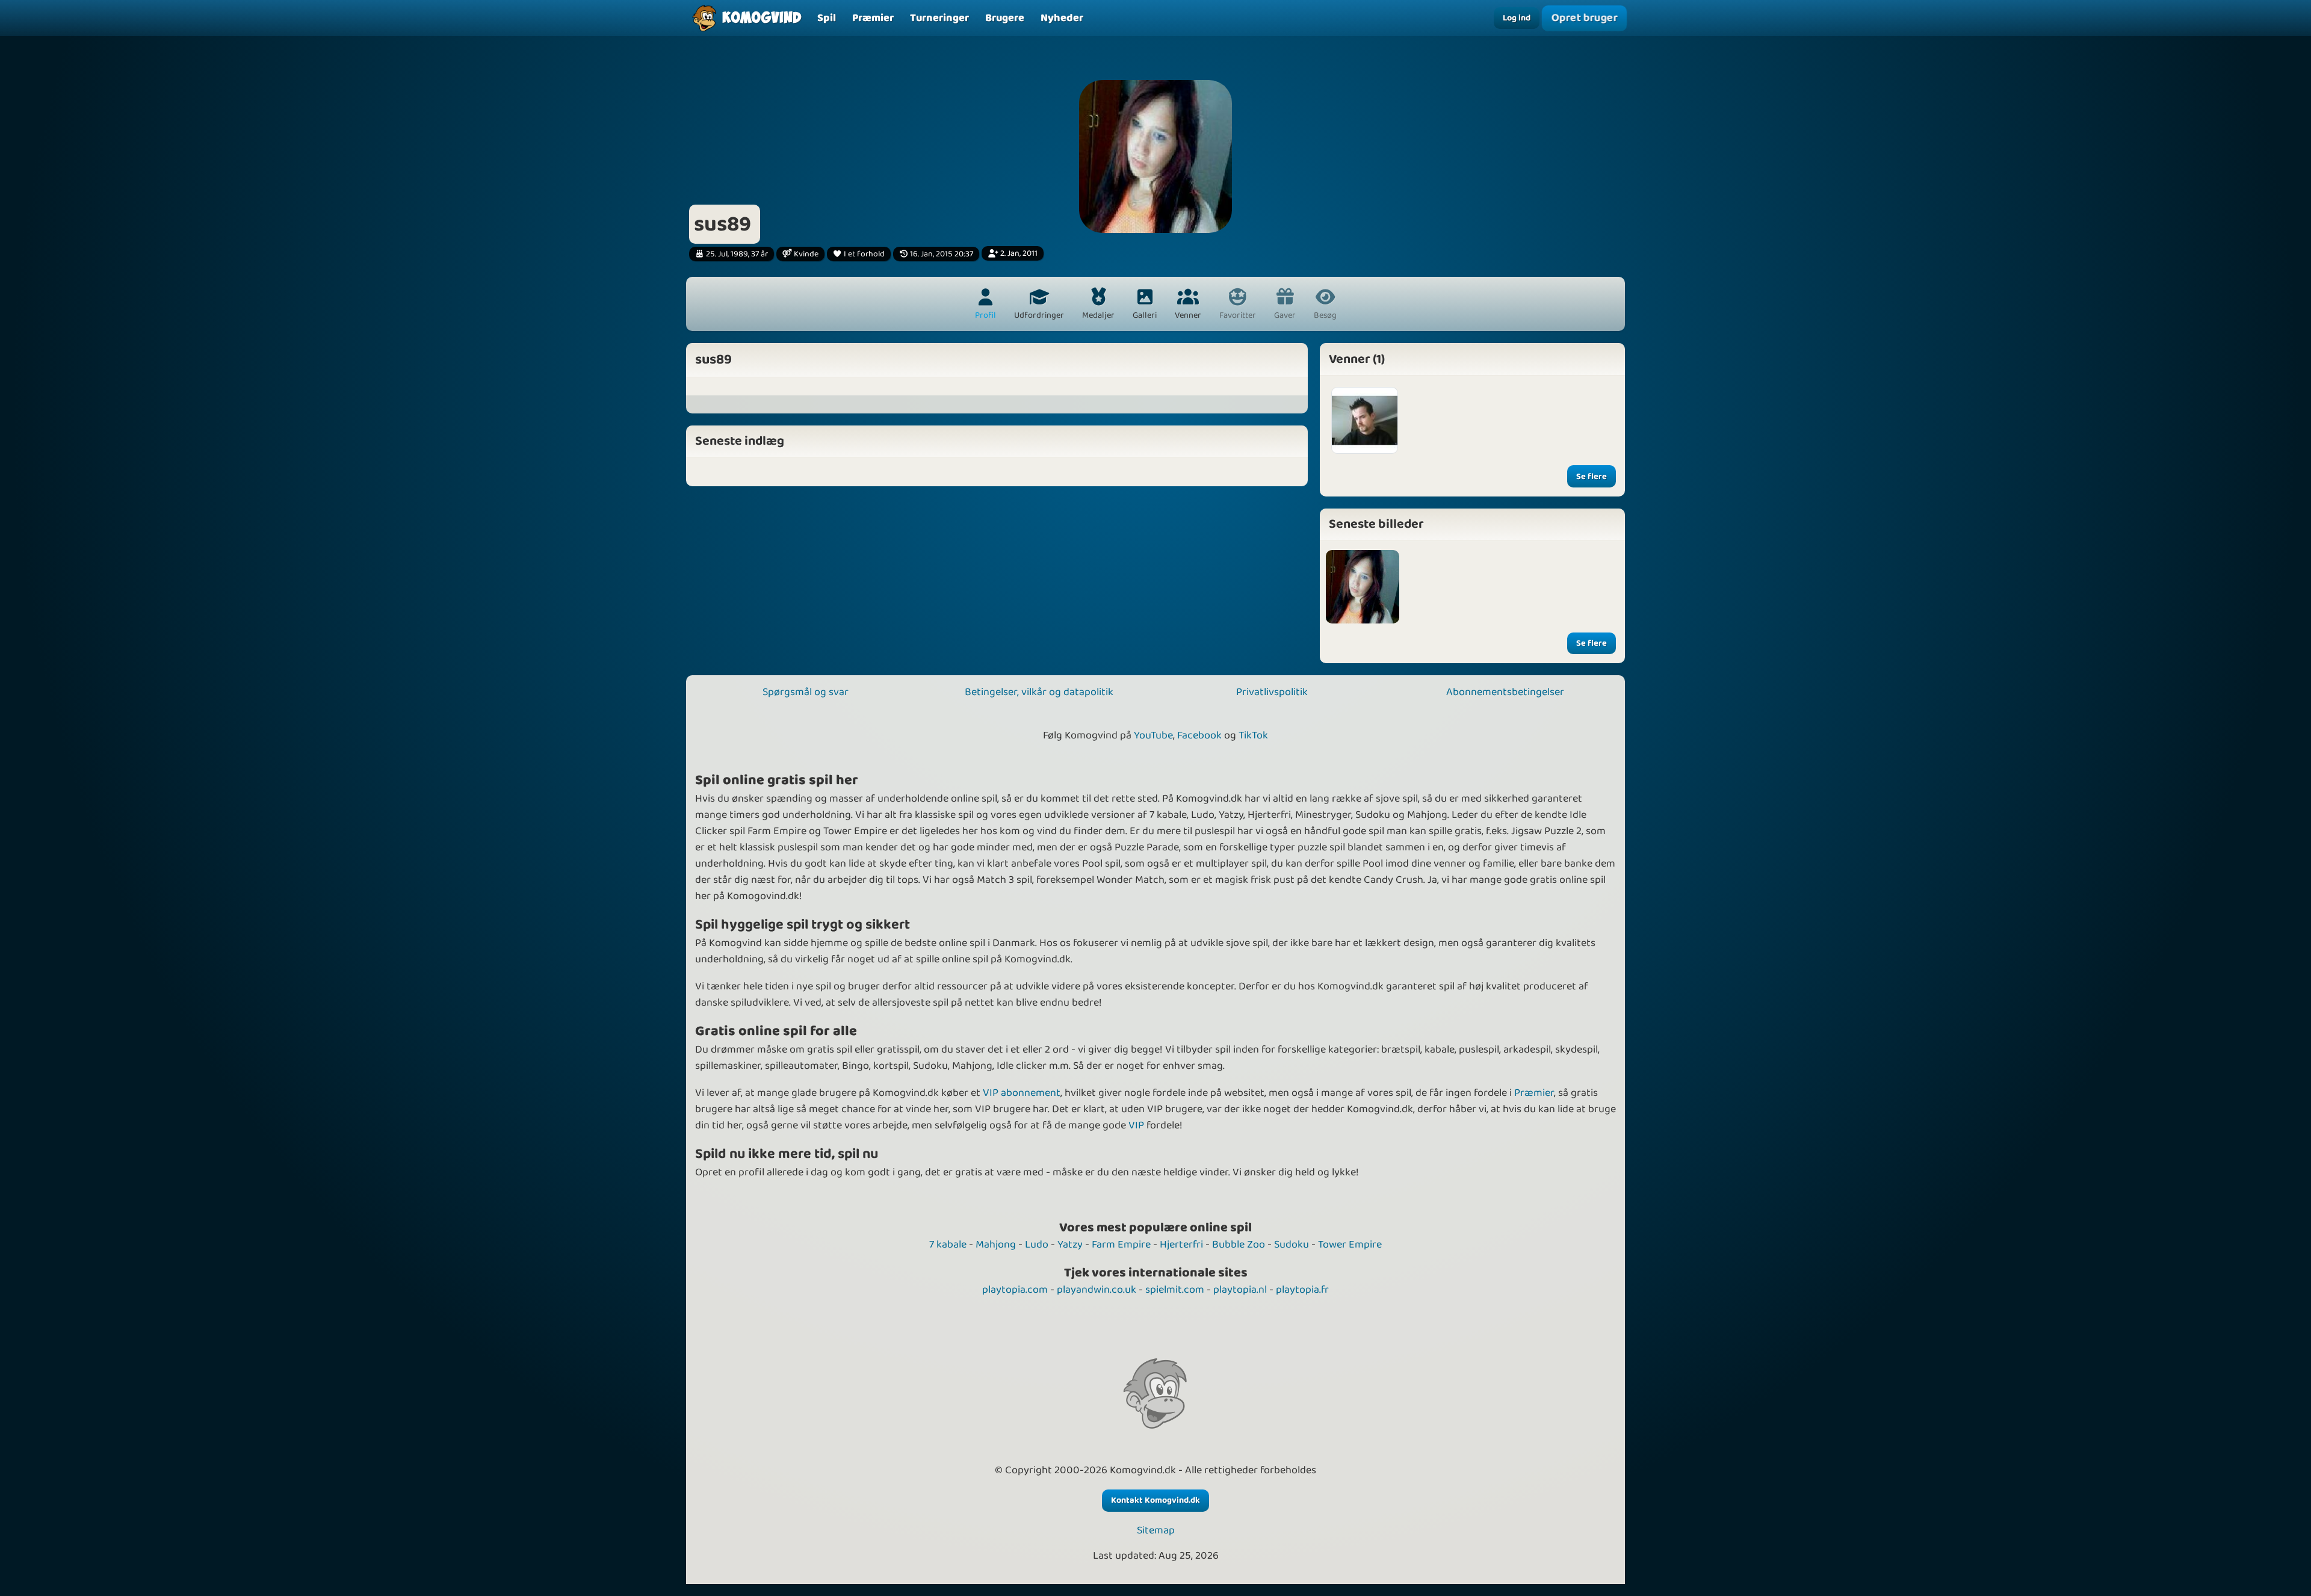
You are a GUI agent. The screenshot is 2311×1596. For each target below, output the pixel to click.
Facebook (1199, 735)
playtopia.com (1015, 1290)
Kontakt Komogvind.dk (1155, 1500)
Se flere (1592, 477)
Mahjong (996, 1245)
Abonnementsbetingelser (1505, 692)
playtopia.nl (1240, 1290)
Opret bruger (1584, 18)
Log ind (1517, 18)
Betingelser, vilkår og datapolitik (1039, 692)
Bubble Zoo (1239, 1245)
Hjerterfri (1181, 1245)
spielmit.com (1175, 1290)
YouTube (1153, 735)
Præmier (1534, 1093)
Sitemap (1156, 1531)
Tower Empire (1350, 1245)
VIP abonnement (1022, 1093)
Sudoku (1292, 1245)
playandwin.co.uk (1097, 1290)
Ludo (1037, 1245)
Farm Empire (1121, 1245)
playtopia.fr (1302, 1290)
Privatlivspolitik (1272, 692)
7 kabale (948, 1245)
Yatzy (1070, 1245)
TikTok (1253, 735)
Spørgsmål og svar (806, 692)
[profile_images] (1363, 587)
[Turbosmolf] (1365, 420)
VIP (1136, 1125)
